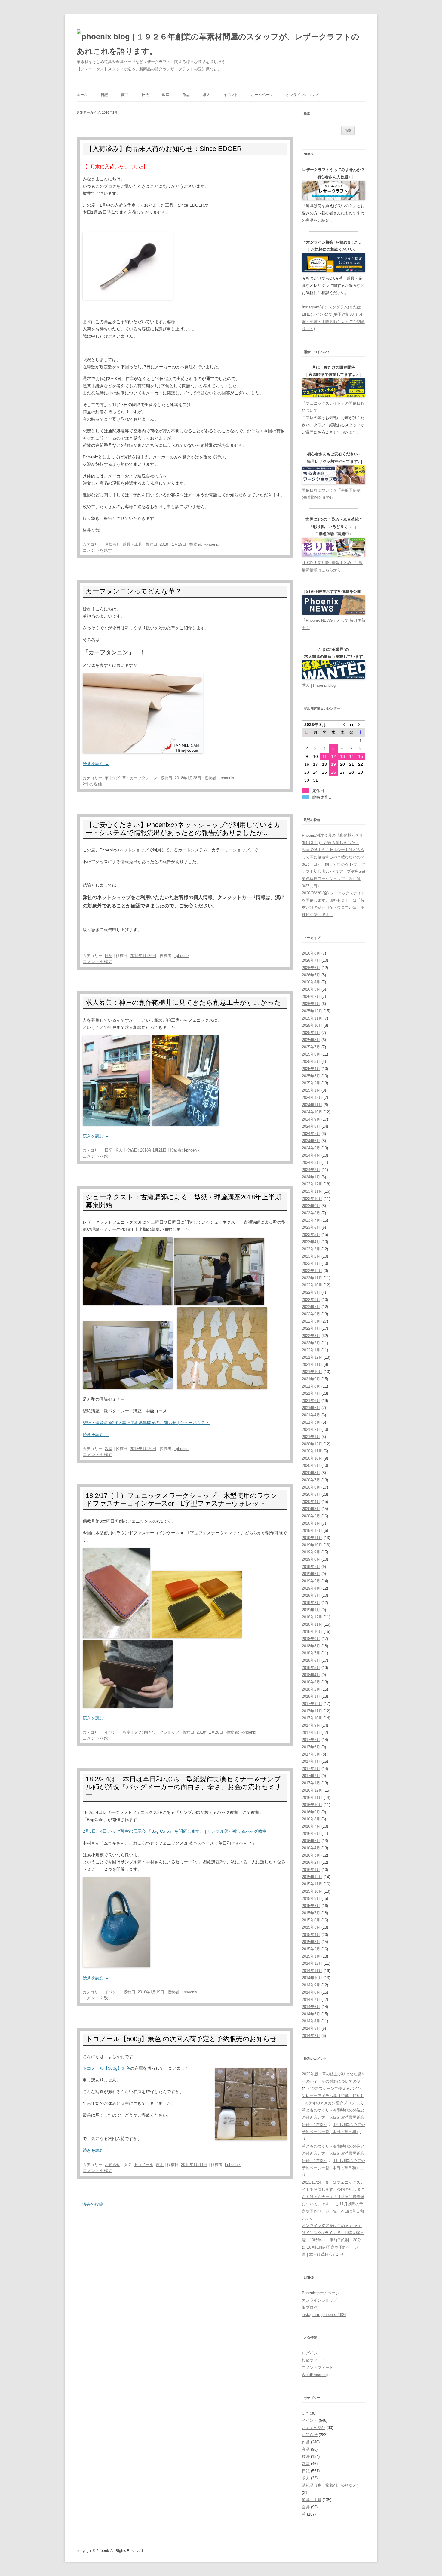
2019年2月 (311, 1603)
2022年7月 (311, 1307)
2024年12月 (312, 1098)
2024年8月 (311, 1126)
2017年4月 (311, 1761)
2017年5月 (311, 1754)
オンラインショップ (302, 95)
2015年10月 (312, 1891)
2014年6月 (311, 2007)
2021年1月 (311, 1437)
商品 (125, 95)
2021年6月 (311, 1401)
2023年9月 (311, 1206)
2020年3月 (311, 1509)
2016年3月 (311, 1855)
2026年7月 (311, 960)
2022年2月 (311, 1343)
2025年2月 (311, 1083)
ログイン (310, 2353)
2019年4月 (311, 1588)
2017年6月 (311, 1747)
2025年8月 (311, 1040)
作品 (186, 95)
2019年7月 (311, 1567)
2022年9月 (311, 1292)
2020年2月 (311, 1516)
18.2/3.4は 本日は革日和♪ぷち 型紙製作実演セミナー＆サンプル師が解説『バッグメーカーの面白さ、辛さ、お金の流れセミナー (184, 1787)
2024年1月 (311, 1177)
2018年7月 (311, 1653)
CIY (305, 2413)
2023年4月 (311, 1242)
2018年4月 (311, 1675)
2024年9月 (311, 1119)
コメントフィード (318, 2367)
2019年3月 (311, 1595)
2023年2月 (311, 1256)
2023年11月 (312, 1191)
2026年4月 (311, 982)
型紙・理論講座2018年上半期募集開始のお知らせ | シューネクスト (146, 1423)
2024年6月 (311, 1141)
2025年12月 (312, 1011)
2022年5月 (311, 1321)
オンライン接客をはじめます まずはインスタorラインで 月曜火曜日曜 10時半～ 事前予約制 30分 (333, 2233)
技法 (145, 95)
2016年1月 (311, 1870)
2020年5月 (311, 1494)
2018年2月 (311, 1689)
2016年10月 (312, 1805)
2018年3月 (311, 1682)
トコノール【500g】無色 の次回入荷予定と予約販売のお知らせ (181, 2039)
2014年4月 (311, 2021)
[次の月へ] (361, 725)
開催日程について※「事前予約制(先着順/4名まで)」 (331, 494)
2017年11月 (312, 1711)
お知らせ (112, 544)
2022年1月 (311, 1350)
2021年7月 (311, 1393)
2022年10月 (312, 1285)
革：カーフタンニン (140, 778)
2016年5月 (311, 1841)
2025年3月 (311, 1076)
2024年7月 (311, 1134)
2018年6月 (311, 1660)
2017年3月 (311, 1769)
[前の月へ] (342, 725)
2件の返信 (92, 784)
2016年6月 (311, 1834)
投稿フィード (314, 2360)
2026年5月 (311, 975)
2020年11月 (312, 1451)
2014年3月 (311, 2028)
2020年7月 (311, 1480)
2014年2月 (311, 2036)
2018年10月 (312, 1631)
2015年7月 (311, 1913)
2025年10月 (312, 1025)
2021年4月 (311, 1415)
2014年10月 (312, 1978)
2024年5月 (311, 1148)
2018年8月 (311, 1646)
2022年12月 (312, 1271)
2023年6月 (311, 1227)
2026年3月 (311, 989)
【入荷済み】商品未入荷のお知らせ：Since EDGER (164, 149)
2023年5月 (311, 1235)
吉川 (160, 2165)
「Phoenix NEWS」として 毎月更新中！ (334, 624)
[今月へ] (351, 725)
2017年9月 (311, 1725)
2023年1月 (311, 1263)
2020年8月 (311, 1473)
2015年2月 (311, 1949)
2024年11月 (312, 1105)
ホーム (82, 95)
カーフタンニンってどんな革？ (134, 591)
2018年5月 (311, 1668)
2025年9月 (311, 1033)
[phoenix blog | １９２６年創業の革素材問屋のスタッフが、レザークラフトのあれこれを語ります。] (221, 44)
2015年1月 (311, 1956)
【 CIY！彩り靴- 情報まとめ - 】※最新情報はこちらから (332, 566)
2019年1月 (311, 1610)
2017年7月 (311, 1740)
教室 (166, 95)
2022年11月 (312, 1278)
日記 (104, 95)
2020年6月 (311, 1487)
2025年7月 (311, 1047)
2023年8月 (311, 1213)
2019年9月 (311, 1552)
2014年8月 (311, 1992)
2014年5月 (311, 2014)
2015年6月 (311, 1920)
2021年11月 (312, 1365)
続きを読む (96, 764)
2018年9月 (311, 1639)
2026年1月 (311, 1004)
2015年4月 (311, 1935)
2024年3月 (311, 1162)
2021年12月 (312, 1357)
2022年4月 (311, 1328)
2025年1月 (311, 1090)
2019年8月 (311, 1559)
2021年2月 (311, 1429)
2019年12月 (312, 1530)
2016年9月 (311, 1812)
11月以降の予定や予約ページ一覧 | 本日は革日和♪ (333, 2211)
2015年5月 (311, 1927)
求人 (207, 95)
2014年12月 (312, 1963)
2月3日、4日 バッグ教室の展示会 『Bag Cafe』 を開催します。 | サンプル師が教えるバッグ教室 (175, 1831)
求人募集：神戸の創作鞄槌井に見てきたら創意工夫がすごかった (183, 1003)
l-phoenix (211, 544)
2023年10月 (312, 1199)
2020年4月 (311, 1502)
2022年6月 (311, 1314)
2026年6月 (311, 968)
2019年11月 (312, 1538)
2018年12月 (312, 1617)
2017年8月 (311, 1733)
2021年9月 (311, 1379)
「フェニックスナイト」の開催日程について (333, 407)
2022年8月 (311, 1300)
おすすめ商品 (314, 2428)
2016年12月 (312, 1790)
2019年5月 (311, 1581)
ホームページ (262, 95)
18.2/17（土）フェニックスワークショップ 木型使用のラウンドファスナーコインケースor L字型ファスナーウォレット (182, 1500)
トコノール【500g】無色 (106, 2068)
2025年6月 (311, 1054)
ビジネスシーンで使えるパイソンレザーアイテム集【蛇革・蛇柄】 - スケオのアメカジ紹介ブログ (333, 2096)
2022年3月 (311, 1336)
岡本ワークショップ (162, 1732)
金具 (306, 2507)
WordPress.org (315, 2375)
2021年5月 (311, 1408)
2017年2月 (311, 1776)
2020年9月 (311, 1466)
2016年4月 (311, 1848)
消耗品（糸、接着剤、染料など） (331, 2485)
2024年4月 (311, 1155)
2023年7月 (311, 1220)
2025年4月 (311, 1069)
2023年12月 (312, 1184)
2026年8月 (311, 953)
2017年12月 (312, 1704)
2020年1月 (311, 1523)
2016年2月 (311, 1862)
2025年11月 (312, 1018)
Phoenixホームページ (321, 2293)
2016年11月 (312, 1797)
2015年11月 (312, 1884)
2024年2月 (311, 1170)
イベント (231, 95)
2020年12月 (312, 1444)
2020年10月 (312, 1458)
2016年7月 (311, 1826)
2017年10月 (312, 1718)
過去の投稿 (90, 2204)
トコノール (144, 2165)
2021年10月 (312, 1372)
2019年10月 (312, 1545)
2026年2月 (311, 997)
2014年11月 (312, 1971)
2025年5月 (311, 1061)
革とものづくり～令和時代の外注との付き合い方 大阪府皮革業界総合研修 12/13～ (333, 2117)
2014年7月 (311, 1999)
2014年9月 (311, 1985)
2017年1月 (311, 1783)
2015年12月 (312, 1877)
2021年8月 (311, 1386)
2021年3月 (311, 1422)
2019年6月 (311, 1574)
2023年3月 (311, 1249)
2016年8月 (311, 1819)
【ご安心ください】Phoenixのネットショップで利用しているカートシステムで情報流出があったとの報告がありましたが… (183, 829)
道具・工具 (132, 544)
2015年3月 (311, 1942)
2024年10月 (312, 1112)
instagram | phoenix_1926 (324, 2315)
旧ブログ (310, 2307)
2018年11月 (312, 1624)
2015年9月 (311, 1898)
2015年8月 (311, 1906)
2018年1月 (311, 1696)
